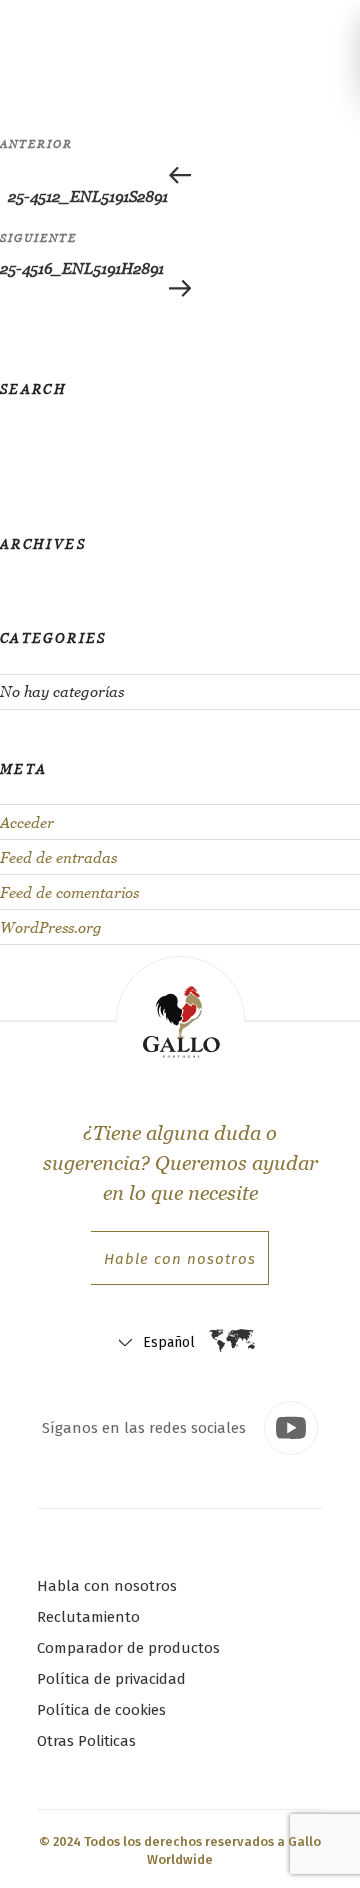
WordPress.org (51, 927)
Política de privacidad (111, 1679)
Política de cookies (101, 1710)
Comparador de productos (128, 1648)
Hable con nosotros (180, 1259)
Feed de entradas (58, 857)
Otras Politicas (86, 1741)
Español (169, 1342)
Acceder (27, 822)
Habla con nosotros (107, 1586)
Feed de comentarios (69, 892)
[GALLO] (38, 33)
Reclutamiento (88, 1617)
